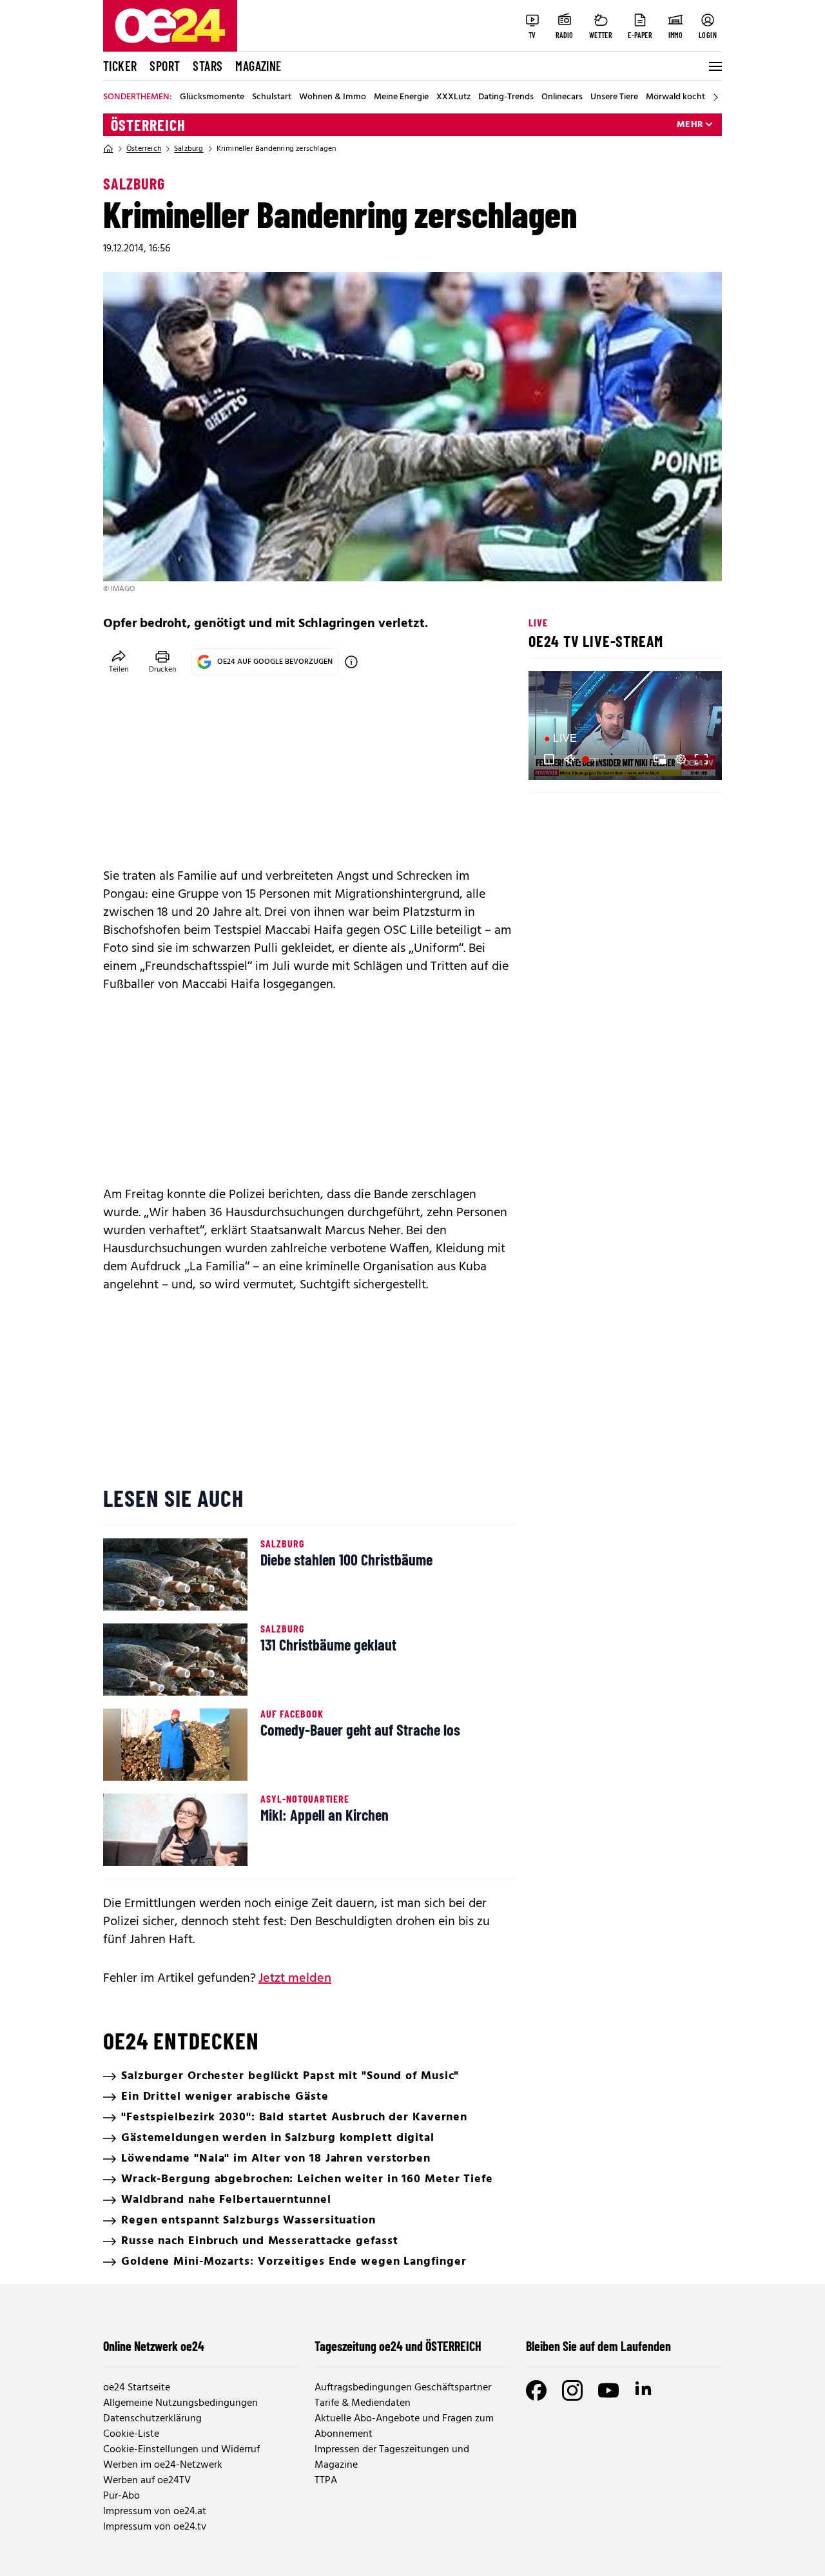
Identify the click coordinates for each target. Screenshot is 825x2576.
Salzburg (189, 149)
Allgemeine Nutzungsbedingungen (180, 2403)
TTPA (326, 2481)
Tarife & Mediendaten (363, 2403)
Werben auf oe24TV (147, 2481)
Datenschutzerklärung (152, 2419)
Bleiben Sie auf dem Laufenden (598, 2346)
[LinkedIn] (645, 2390)
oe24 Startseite (137, 2388)
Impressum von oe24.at (155, 2512)
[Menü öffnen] (714, 66)
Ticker (120, 66)
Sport (165, 66)
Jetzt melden (295, 1979)
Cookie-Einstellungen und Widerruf (181, 2450)
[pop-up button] (681, 759)
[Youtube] (608, 2390)
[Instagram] (572, 2390)
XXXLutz (453, 97)
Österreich (148, 125)
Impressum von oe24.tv (155, 2527)
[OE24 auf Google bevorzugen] (351, 662)
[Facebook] (536, 2390)
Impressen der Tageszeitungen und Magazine (392, 2457)
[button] (549, 759)
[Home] (108, 149)
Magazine (258, 66)
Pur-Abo (121, 2496)
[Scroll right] (715, 97)
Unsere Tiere (614, 97)
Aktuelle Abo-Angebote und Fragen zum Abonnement (404, 2426)
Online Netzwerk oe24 (154, 2346)
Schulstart (272, 97)
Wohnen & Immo (333, 97)
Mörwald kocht (675, 97)
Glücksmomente (212, 97)
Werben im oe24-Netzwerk (163, 2465)
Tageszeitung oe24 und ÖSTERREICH (398, 2346)
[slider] (592, 759)
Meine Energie (401, 97)
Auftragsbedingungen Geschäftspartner (403, 2388)
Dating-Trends (506, 97)
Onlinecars (562, 97)
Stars (208, 66)
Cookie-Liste (131, 2434)
